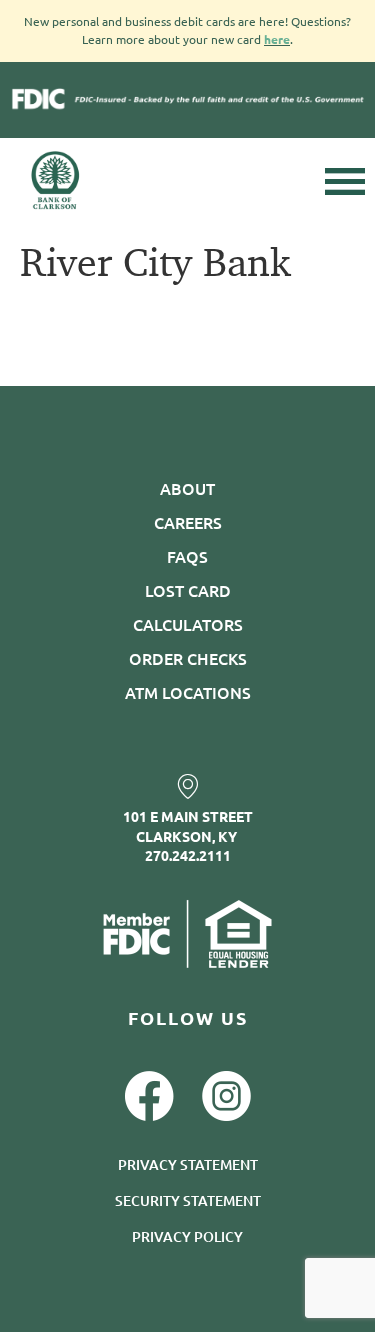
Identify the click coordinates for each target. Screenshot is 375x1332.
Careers (188, 522)
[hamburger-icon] (345, 181)
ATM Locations (188, 692)
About (187, 488)
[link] (187, 786)
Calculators (188, 624)
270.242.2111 (188, 855)
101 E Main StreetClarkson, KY (188, 826)
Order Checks (188, 658)
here (277, 39)
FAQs (187, 556)
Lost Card (188, 590)
